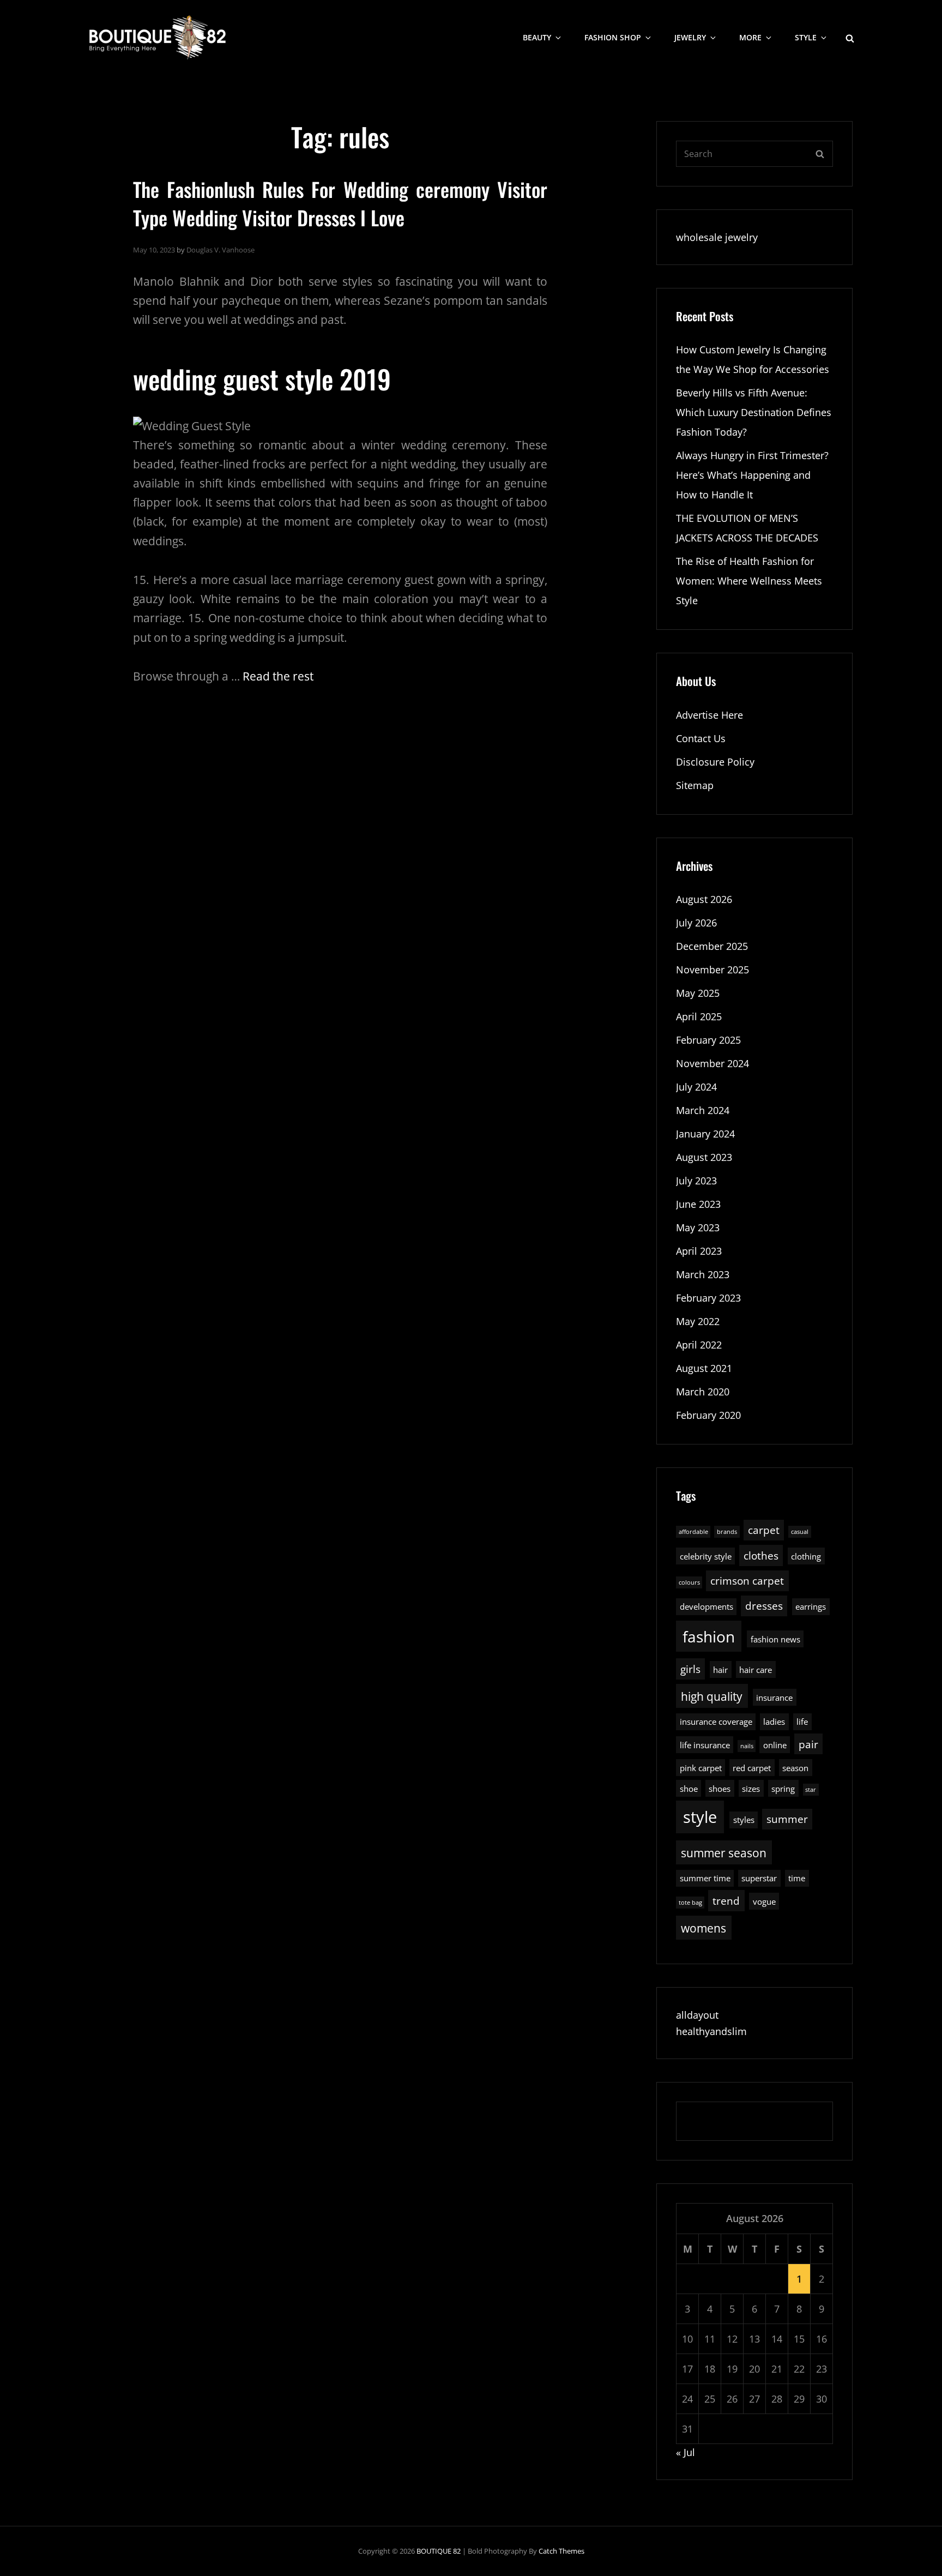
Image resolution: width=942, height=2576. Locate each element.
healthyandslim (711, 2031)
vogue (764, 1901)
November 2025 (712, 970)
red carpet (752, 1768)
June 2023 (698, 1204)
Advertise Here (709, 715)
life (802, 1722)
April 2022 (699, 1345)
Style (806, 37)
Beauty (537, 37)
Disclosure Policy (715, 762)
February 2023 (708, 1298)
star (811, 1790)
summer (787, 1819)
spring (783, 1789)
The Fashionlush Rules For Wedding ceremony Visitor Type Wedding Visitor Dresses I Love (340, 203)
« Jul (686, 2452)
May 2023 (698, 1227)
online (775, 1745)
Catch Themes (561, 2551)
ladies (774, 1722)
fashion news (775, 1639)
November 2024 (712, 1063)
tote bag (690, 1903)
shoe (689, 1789)
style (700, 1817)
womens (704, 1928)
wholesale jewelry (717, 237)
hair (720, 1670)
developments (706, 1606)
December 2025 (712, 946)
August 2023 (704, 1157)
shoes (720, 1789)
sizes (751, 1789)
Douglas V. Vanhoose (221, 250)
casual (800, 1532)
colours (689, 1582)
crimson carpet (747, 1581)
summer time (705, 1878)
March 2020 (703, 1392)
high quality (712, 1696)
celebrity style (706, 1556)
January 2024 (705, 1134)
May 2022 (698, 1321)
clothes (761, 1555)
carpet (764, 1530)
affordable (693, 1532)
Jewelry (690, 37)
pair (808, 1744)
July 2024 (696, 1087)
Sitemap (695, 785)
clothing (806, 1556)
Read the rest (278, 676)
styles (744, 1820)
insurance (774, 1698)
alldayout (697, 2015)
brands (727, 1532)
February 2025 (708, 1040)
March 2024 (703, 1110)
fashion (709, 1637)
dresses (764, 1606)
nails (747, 1746)
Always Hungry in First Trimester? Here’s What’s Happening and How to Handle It (752, 475)
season (795, 1768)
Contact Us (701, 738)
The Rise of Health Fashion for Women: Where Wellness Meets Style (749, 581)
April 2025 (699, 1016)
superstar (759, 1878)
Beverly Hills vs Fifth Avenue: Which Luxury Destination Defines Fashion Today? (754, 412)
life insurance (705, 1745)
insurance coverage (716, 1722)
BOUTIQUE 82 (439, 2551)
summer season (724, 1853)
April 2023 (699, 1251)
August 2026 (704, 899)
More (750, 37)
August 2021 (704, 1368)
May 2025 (698, 993)
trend (726, 1901)
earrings (811, 1606)
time (797, 1878)
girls (690, 1669)
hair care (756, 1670)
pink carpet (701, 1768)
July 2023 (696, 1181)
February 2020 (708, 1415)
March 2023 (703, 1274)
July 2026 (696, 923)
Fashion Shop (613, 37)
